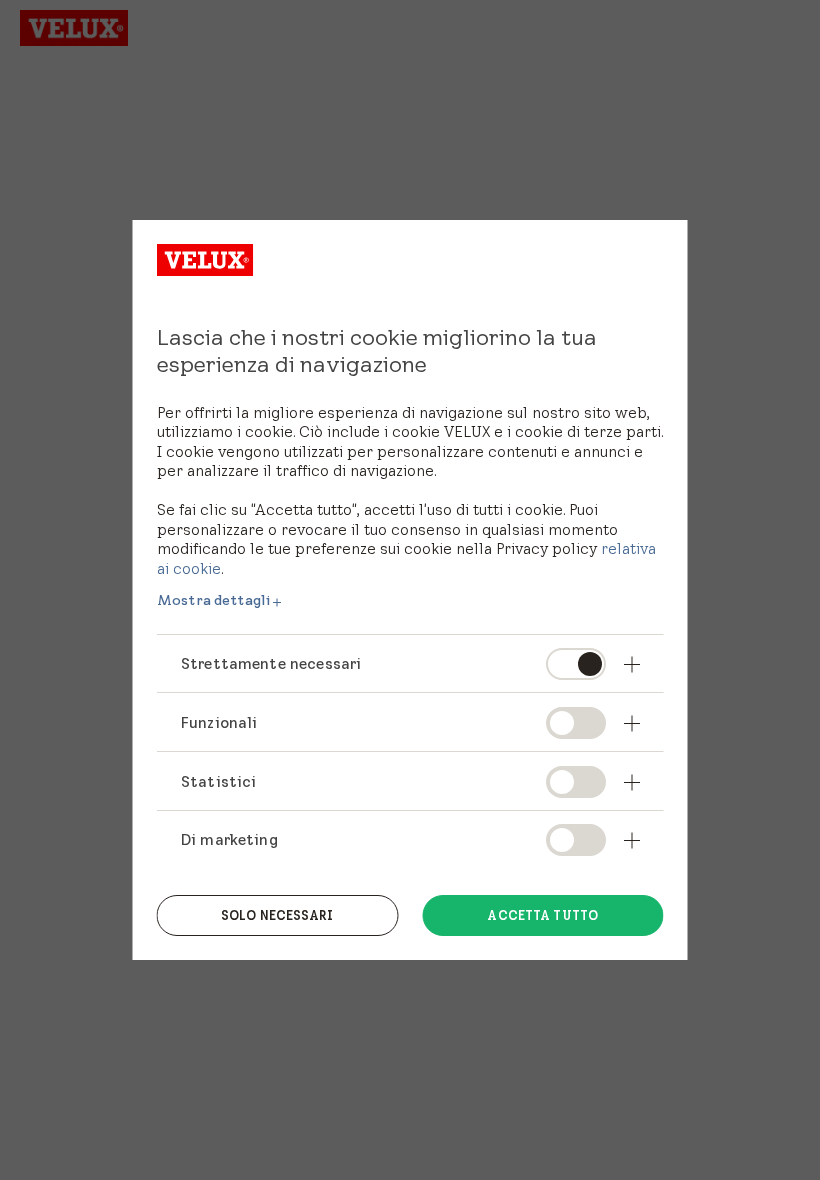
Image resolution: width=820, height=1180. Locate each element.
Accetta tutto (542, 915)
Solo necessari (277, 915)
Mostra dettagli (213, 600)
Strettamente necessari (271, 663)
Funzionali (219, 722)
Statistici (219, 781)
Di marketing (229, 839)
